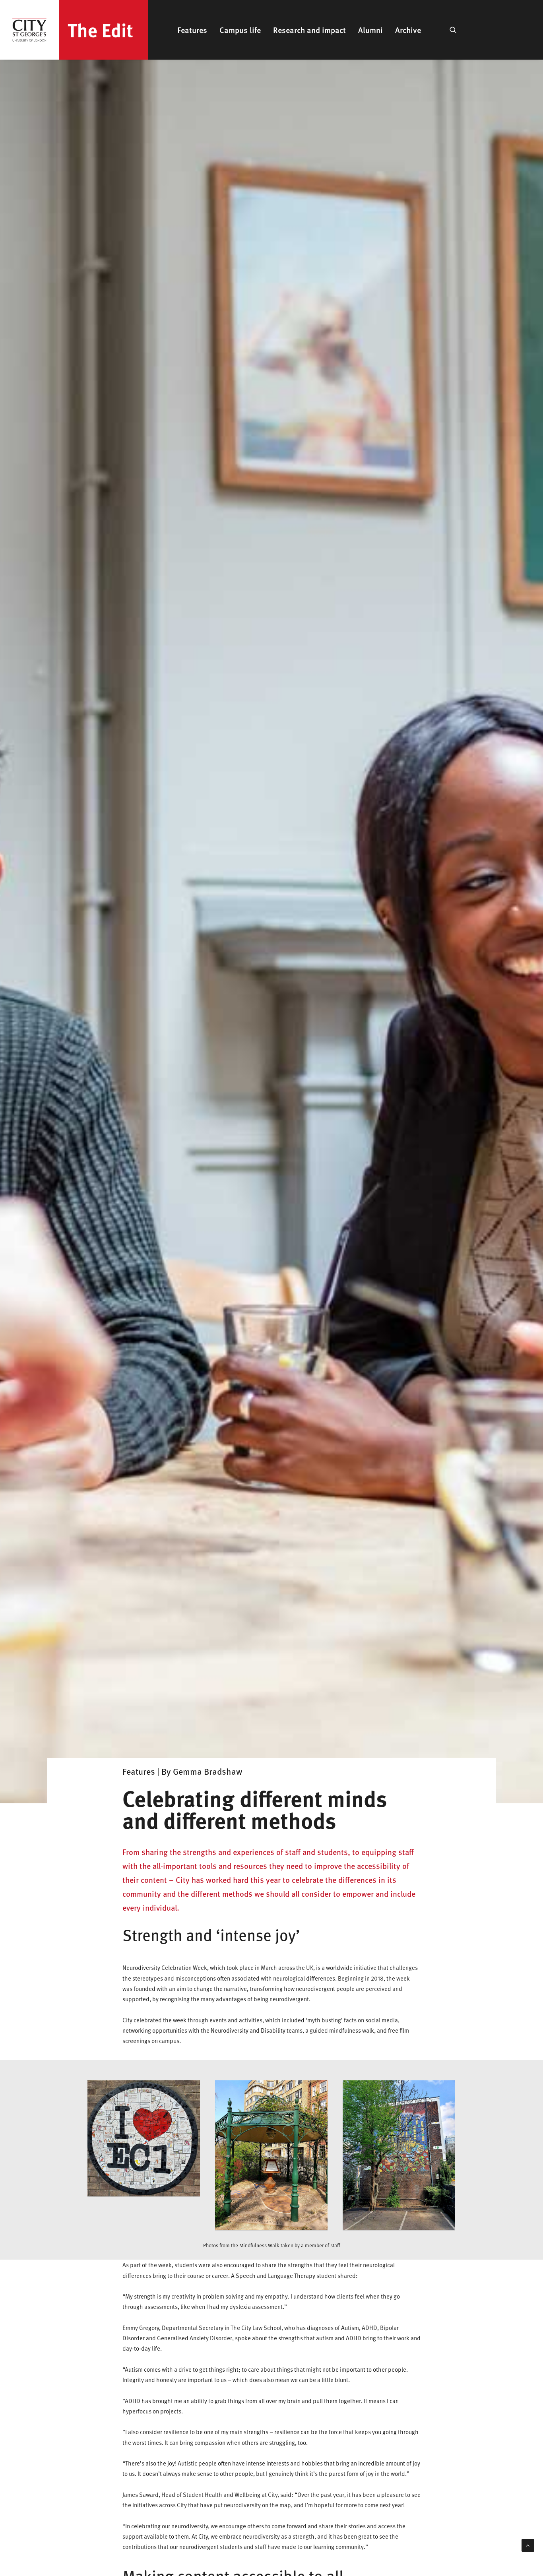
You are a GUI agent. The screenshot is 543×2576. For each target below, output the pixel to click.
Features (192, 30)
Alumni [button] (370, 30)
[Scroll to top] (528, 2545)
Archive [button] (408, 30)
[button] (453, 30)
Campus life (240, 30)
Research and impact (309, 30)
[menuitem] (192, 30)
